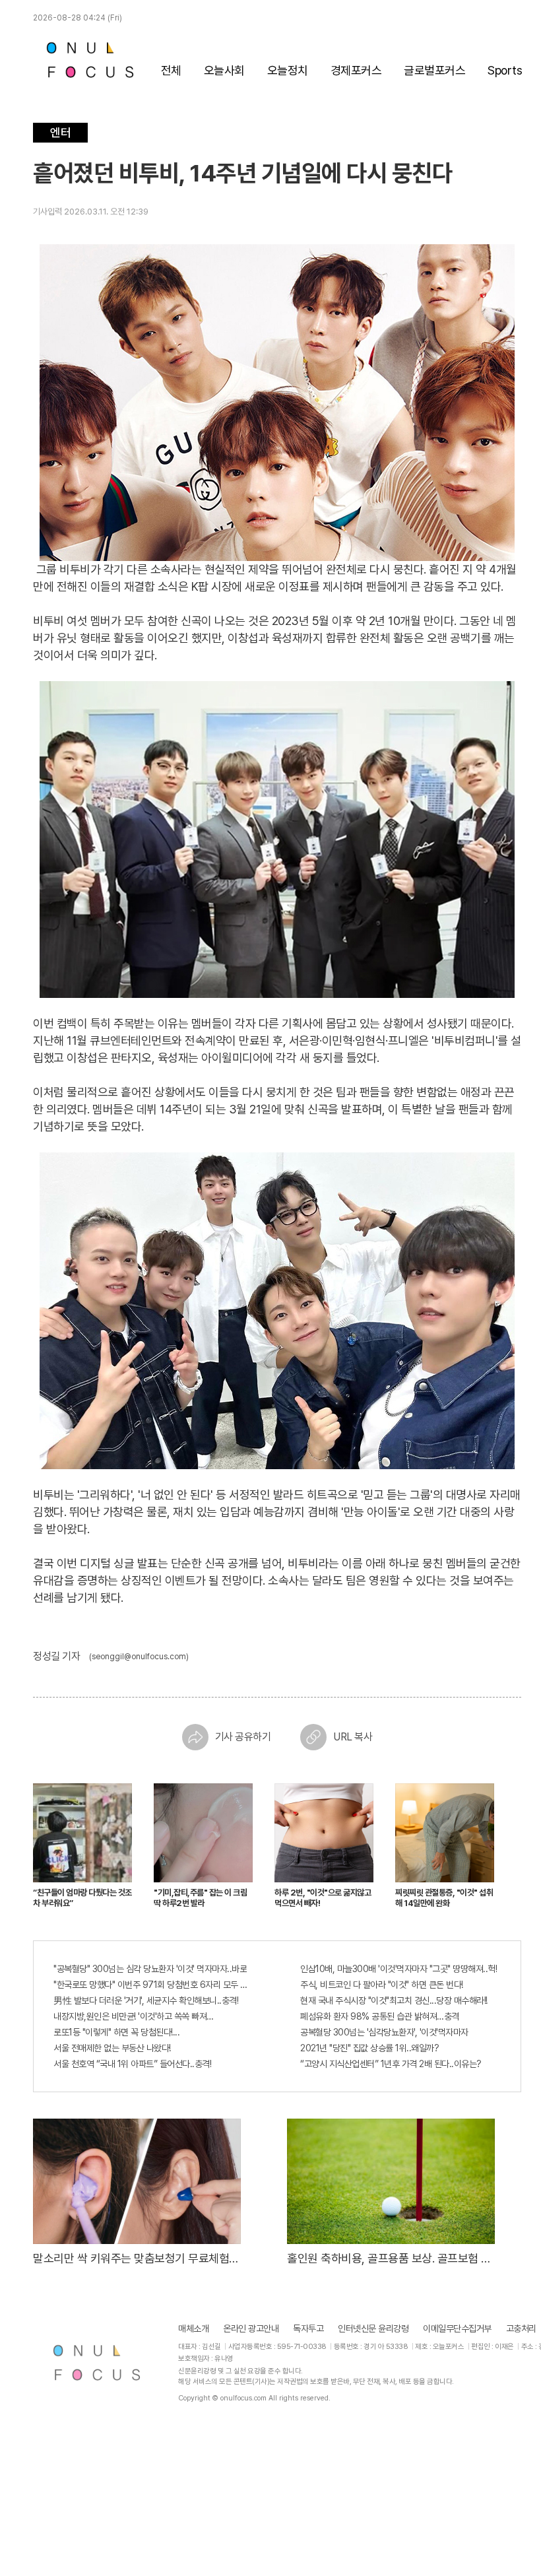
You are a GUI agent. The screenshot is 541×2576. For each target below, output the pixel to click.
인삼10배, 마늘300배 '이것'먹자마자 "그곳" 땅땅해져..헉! (398, 1969)
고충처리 (521, 2328)
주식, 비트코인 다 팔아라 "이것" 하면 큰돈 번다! (382, 1985)
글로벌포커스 (434, 70)
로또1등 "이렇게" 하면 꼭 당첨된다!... (116, 2032)
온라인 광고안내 (251, 2328)
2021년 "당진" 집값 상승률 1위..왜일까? (369, 2048)
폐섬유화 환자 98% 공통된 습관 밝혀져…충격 (380, 2016)
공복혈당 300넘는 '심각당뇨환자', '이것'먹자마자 (384, 2032)
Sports (505, 70)
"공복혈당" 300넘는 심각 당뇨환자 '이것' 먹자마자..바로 (150, 1969)
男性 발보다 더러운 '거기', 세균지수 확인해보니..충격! (146, 2000)
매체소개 (193, 2328)
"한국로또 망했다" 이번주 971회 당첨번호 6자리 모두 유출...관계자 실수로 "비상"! (154, 1985)
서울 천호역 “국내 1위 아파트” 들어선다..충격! (132, 2064)
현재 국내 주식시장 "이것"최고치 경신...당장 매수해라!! (394, 2000)
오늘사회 (224, 70)
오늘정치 (288, 70)
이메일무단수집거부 (457, 2328)
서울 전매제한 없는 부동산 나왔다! (112, 2048)
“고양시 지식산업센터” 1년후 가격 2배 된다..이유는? (391, 2064)
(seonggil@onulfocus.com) (139, 1657)
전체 (171, 70)
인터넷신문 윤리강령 (373, 2328)
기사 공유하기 (243, 1737)
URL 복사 (353, 1737)
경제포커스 (356, 70)
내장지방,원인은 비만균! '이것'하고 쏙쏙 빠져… (134, 2016)
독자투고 (308, 2328)
